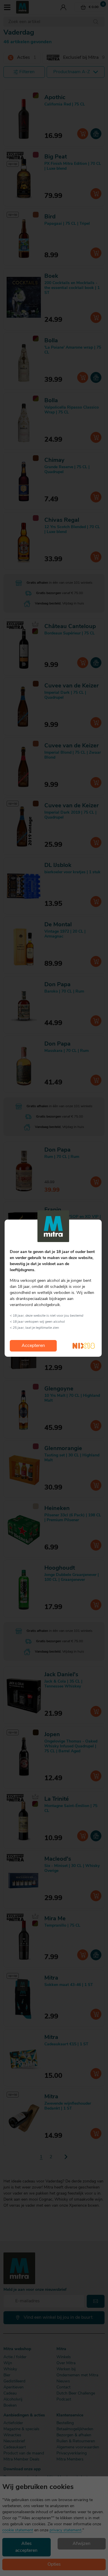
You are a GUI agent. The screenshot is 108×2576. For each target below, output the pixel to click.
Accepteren (33, 1346)
